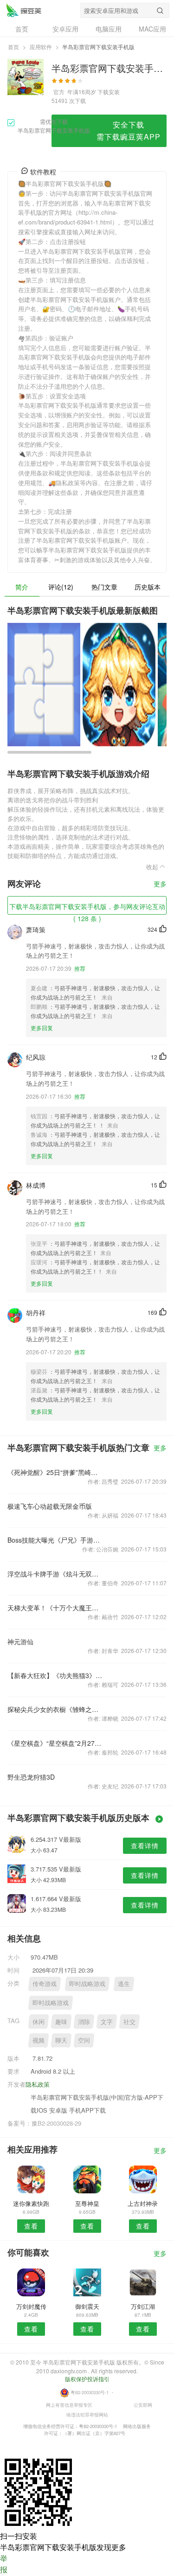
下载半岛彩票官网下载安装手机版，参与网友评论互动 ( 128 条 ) (87, 908)
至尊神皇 (87, 2203)
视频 (39, 2040)
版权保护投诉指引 (87, 2379)
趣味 (61, 2022)
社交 (129, 2022)
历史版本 (148, 587)
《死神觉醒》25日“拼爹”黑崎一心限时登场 (55, 1472)
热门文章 (104, 587)
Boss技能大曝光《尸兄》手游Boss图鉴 (55, 1540)
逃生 (124, 1983)
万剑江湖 (143, 2306)
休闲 (39, 2022)
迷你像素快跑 (31, 2203)
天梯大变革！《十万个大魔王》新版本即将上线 (55, 1608)
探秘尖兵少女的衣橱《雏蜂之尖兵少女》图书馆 (55, 1709)
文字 (107, 2022)
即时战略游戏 (87, 1983)
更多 (160, 884)
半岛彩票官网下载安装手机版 (24, 10)
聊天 (61, 2040)
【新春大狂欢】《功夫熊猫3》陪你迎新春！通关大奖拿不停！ (55, 1675)
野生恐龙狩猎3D (31, 1777)
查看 (31, 2226)
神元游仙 (20, 1641)
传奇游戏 (45, 1983)
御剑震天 (87, 2306)
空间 (84, 2040)
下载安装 (109, 92)
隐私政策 (38, 2084)
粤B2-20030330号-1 (90, 2392)
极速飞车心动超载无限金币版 (50, 1506)
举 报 (4, 2564)
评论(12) (61, 587)
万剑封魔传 (31, 2306)
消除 (84, 2022)
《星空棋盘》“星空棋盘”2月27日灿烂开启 (55, 1743)
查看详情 (145, 1845)
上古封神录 (143, 2203)
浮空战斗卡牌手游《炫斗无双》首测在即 (55, 1574)
